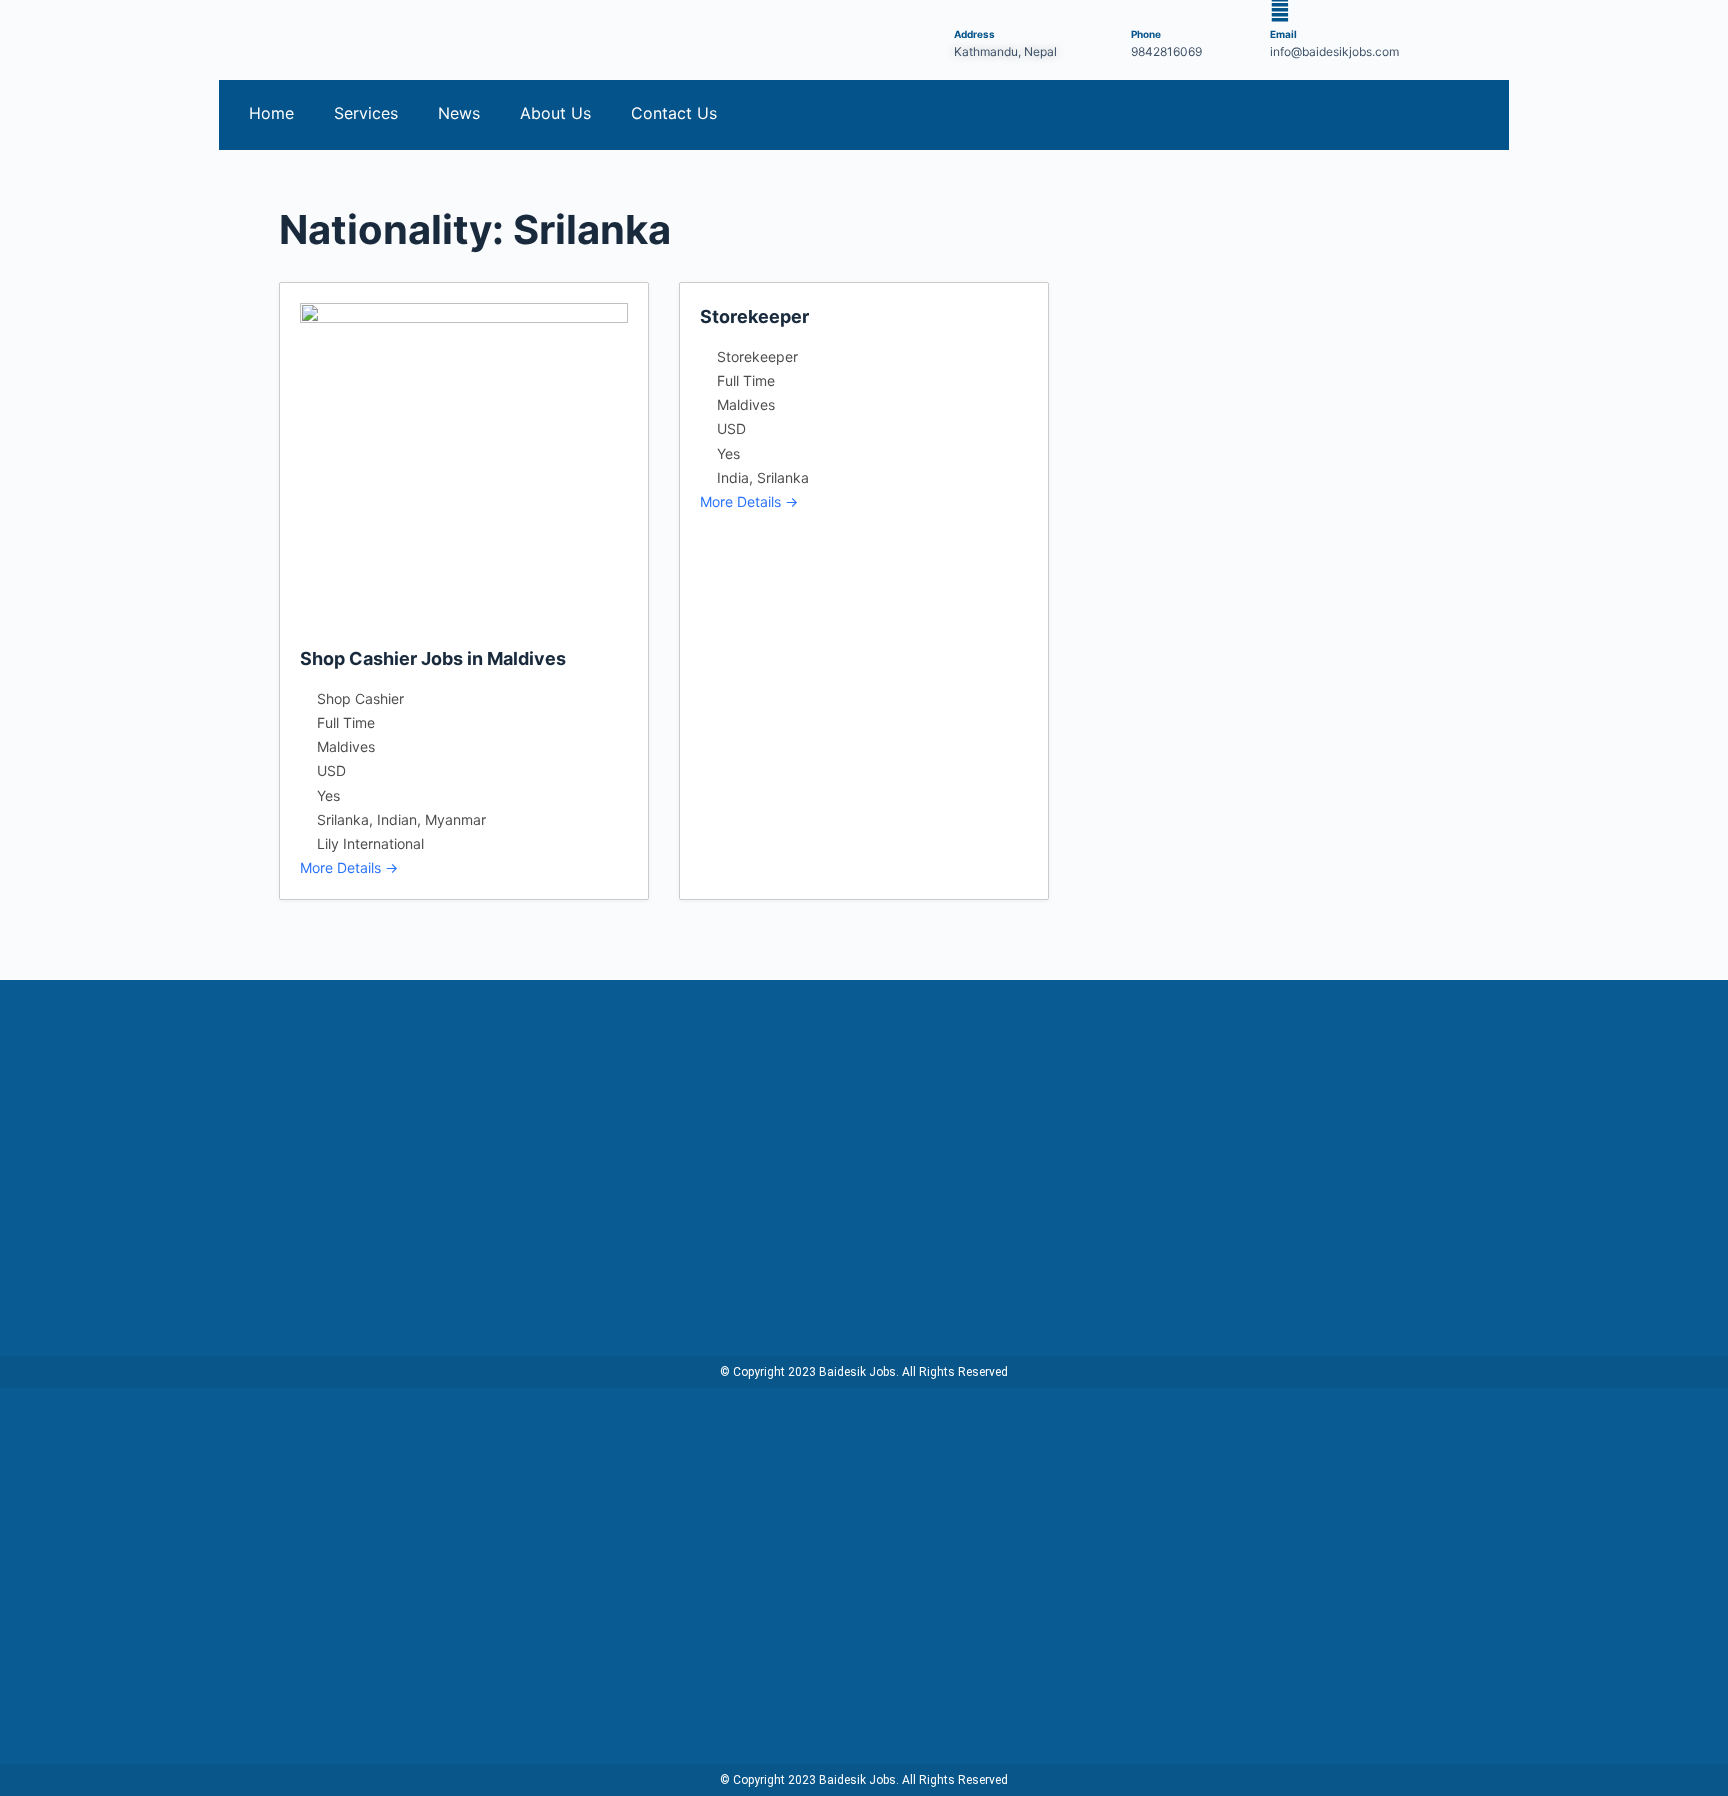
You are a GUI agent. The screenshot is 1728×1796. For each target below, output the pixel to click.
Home (271, 113)
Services (366, 113)
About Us (555, 113)
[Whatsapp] (1474, 115)
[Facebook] (1424, 115)
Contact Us (674, 113)
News (459, 113)
